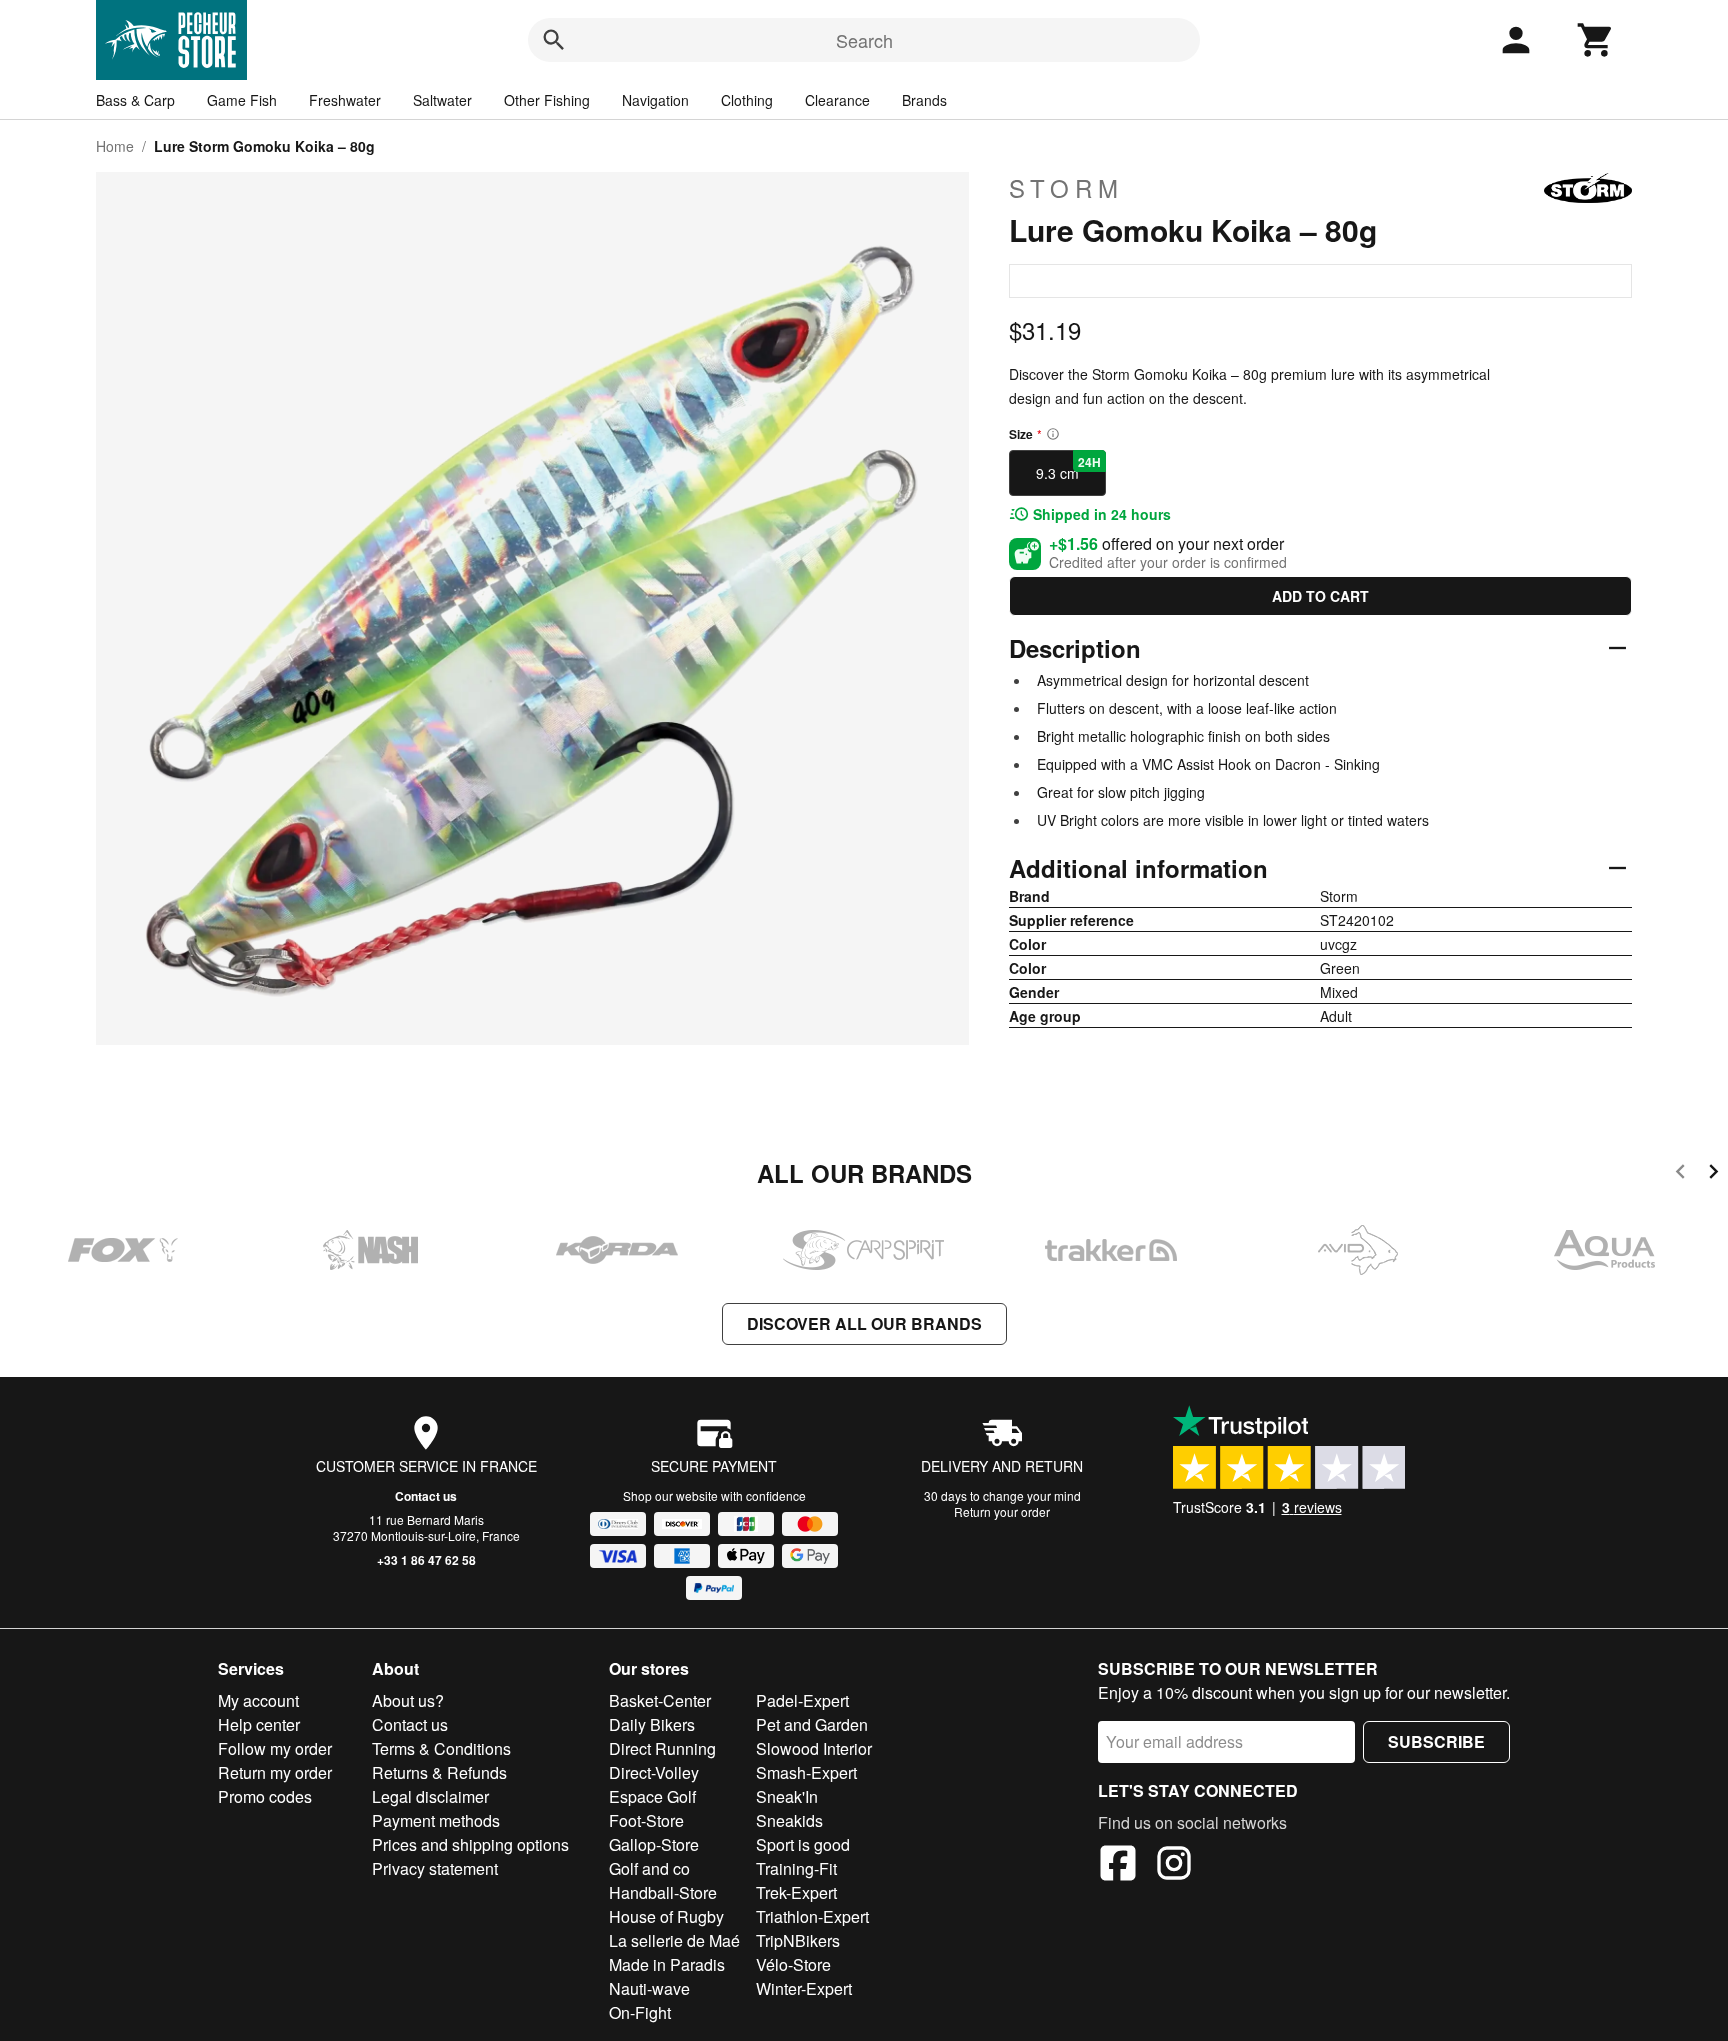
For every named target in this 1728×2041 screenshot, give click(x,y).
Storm (1066, 188)
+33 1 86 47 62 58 (426, 1560)
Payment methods (436, 1820)
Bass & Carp (135, 100)
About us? (408, 1700)
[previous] (1680, 1174)
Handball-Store (663, 1892)
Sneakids (789, 1820)
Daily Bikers (652, 1724)
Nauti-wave (649, 1988)
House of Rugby (666, 1916)
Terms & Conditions (441, 1748)
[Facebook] (1118, 1866)
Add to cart (1320, 596)
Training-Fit (796, 1868)
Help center (259, 1724)
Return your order (1002, 1511)
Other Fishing (547, 100)
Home (115, 146)
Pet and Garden (812, 1724)
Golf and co (649, 1868)
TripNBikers (798, 1940)
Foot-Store (646, 1820)
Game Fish (242, 100)
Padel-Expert (802, 1700)
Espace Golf (652, 1796)
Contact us (426, 1496)
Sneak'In (787, 1796)
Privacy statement (435, 1868)
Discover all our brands (864, 1323)
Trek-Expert (796, 1892)
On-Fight (640, 2012)
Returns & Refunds (439, 1772)
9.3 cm (1068, 468)
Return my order (275, 1772)
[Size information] (1053, 434)
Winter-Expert (804, 1988)
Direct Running (662, 1748)
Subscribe (1436, 1741)
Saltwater (442, 100)
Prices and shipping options (470, 1844)
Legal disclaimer (430, 1796)
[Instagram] (1174, 1866)
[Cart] (1596, 40)
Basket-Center (660, 1700)
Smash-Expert (806, 1772)
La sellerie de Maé (674, 1940)
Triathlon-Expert (812, 1916)
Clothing (747, 100)
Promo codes (265, 1796)
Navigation (655, 100)
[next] (1713, 1174)
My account (258, 1700)
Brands (924, 100)
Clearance (837, 100)
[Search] (554, 40)
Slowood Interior (814, 1748)
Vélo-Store (793, 1964)
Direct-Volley (654, 1772)
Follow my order (275, 1748)
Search (864, 40)
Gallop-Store (654, 1844)
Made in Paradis (667, 1964)
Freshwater (345, 100)
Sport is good (803, 1844)
